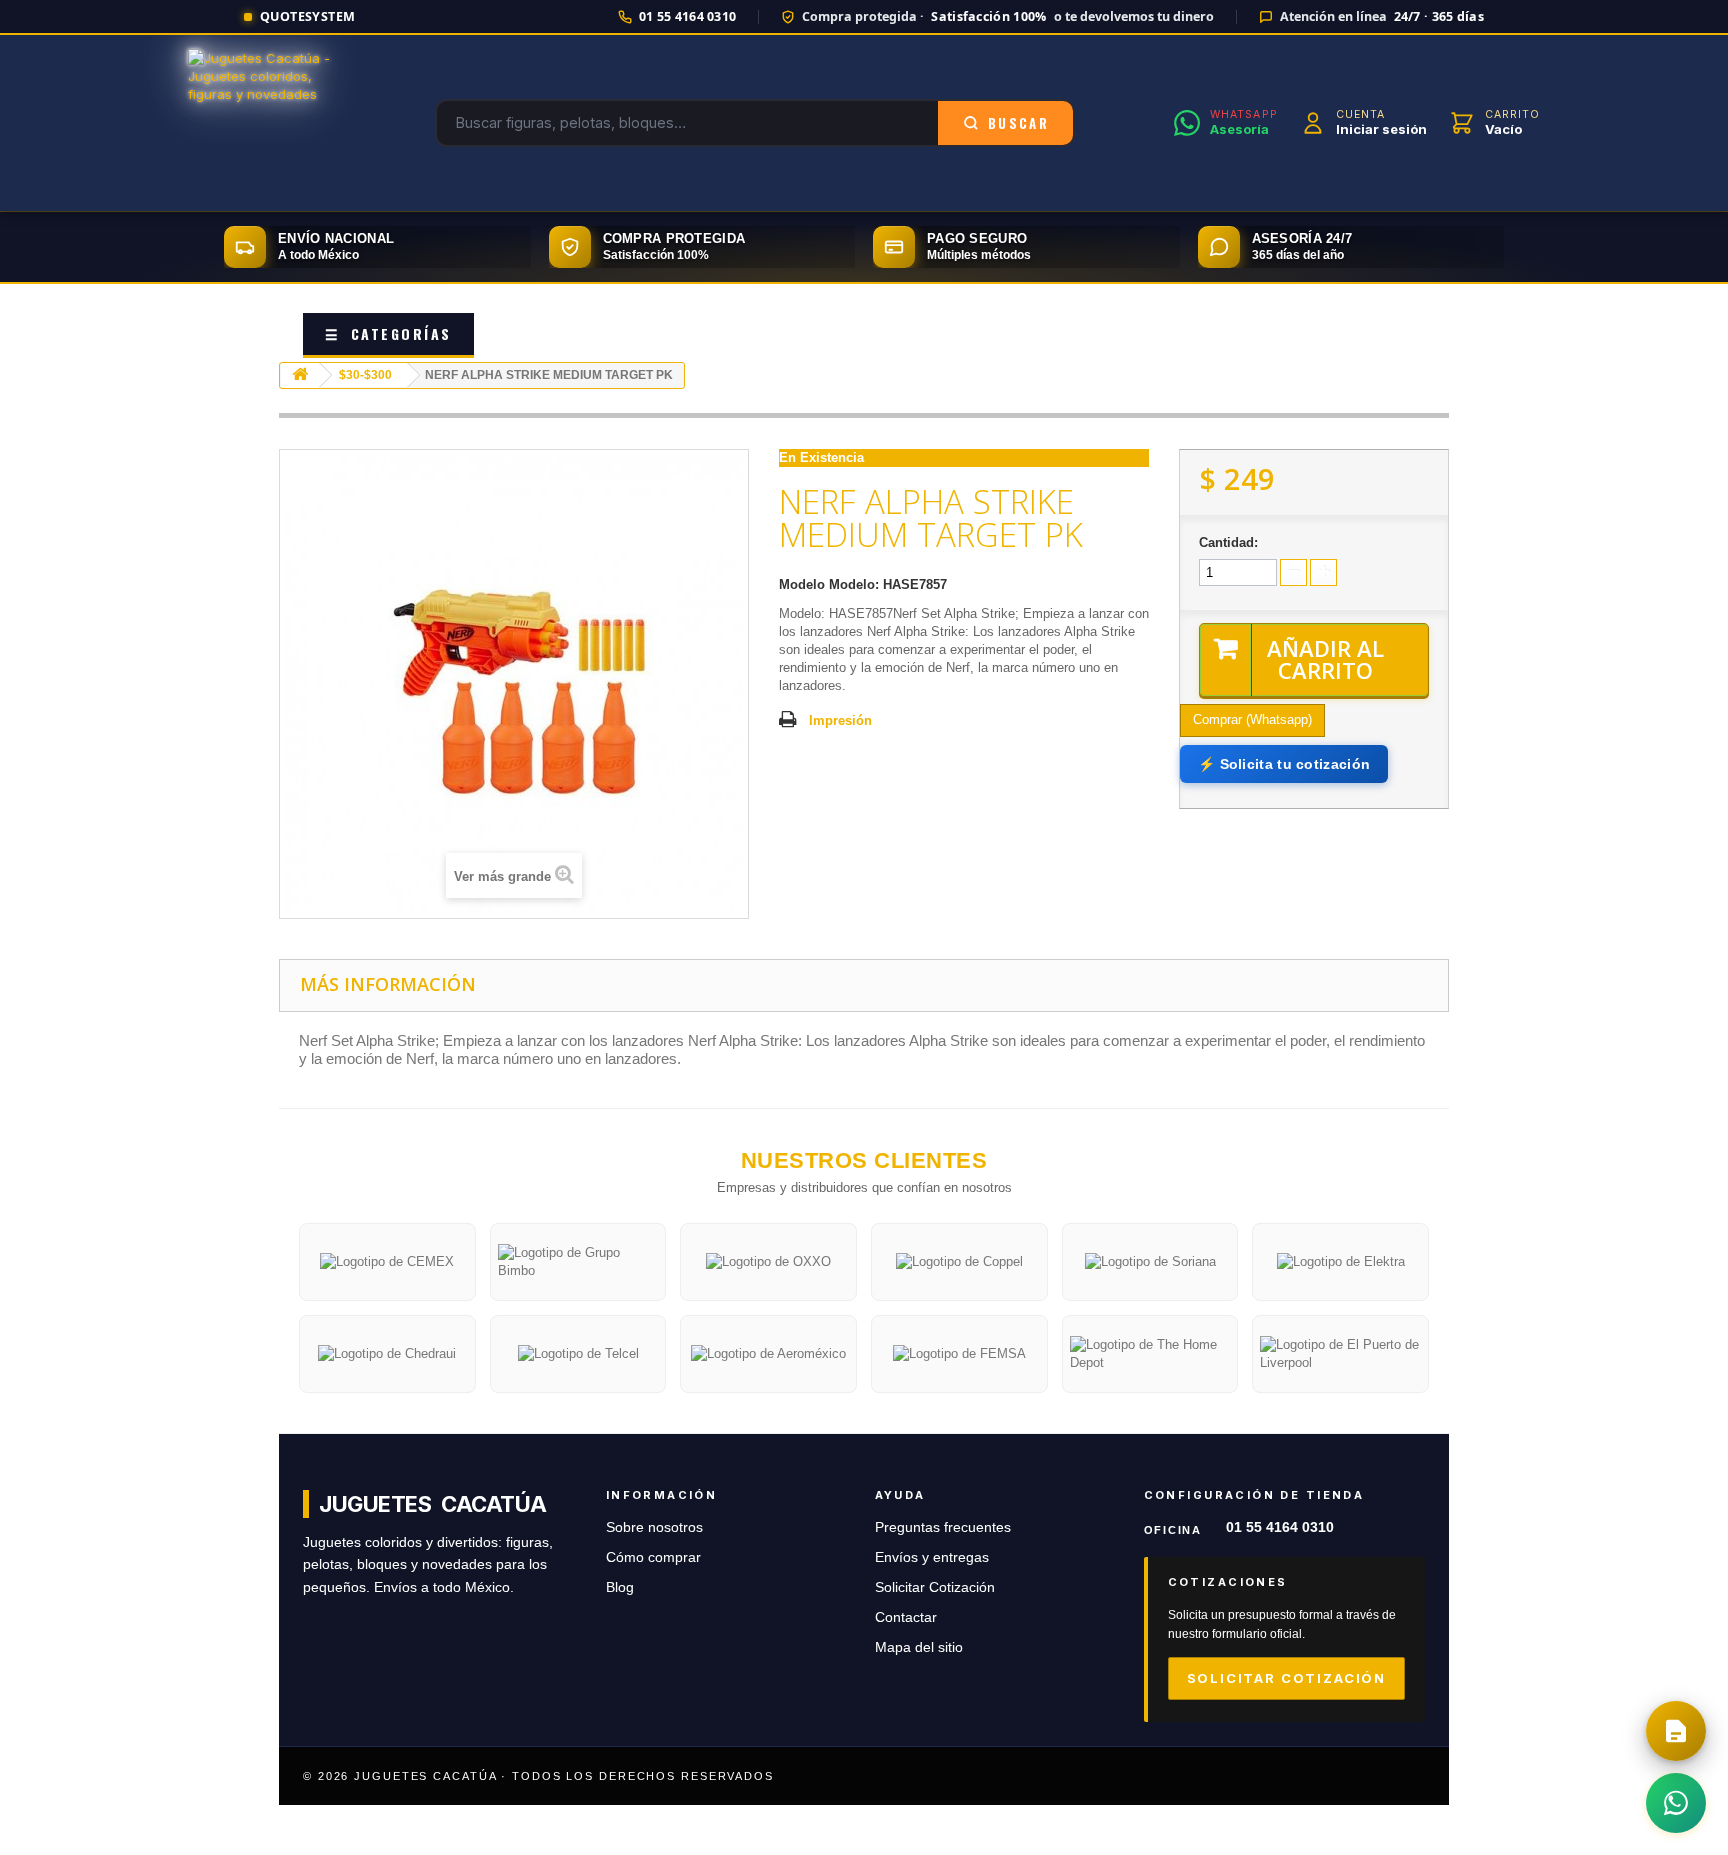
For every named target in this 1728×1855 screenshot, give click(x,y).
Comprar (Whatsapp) (1252, 719)
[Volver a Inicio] (300, 375)
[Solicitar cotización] (1676, 1731)
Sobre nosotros (654, 1527)
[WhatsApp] (1676, 1803)
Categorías (388, 333)
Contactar (906, 1617)
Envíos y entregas (932, 1557)
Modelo (802, 584)
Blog (620, 1587)
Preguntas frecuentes (943, 1527)
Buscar (1018, 123)
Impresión (840, 720)
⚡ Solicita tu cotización (1284, 764)
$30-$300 (365, 375)
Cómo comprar (653, 1557)
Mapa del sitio (919, 1647)
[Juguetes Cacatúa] (262, 123)
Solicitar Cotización (935, 1587)
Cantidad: (1228, 542)
